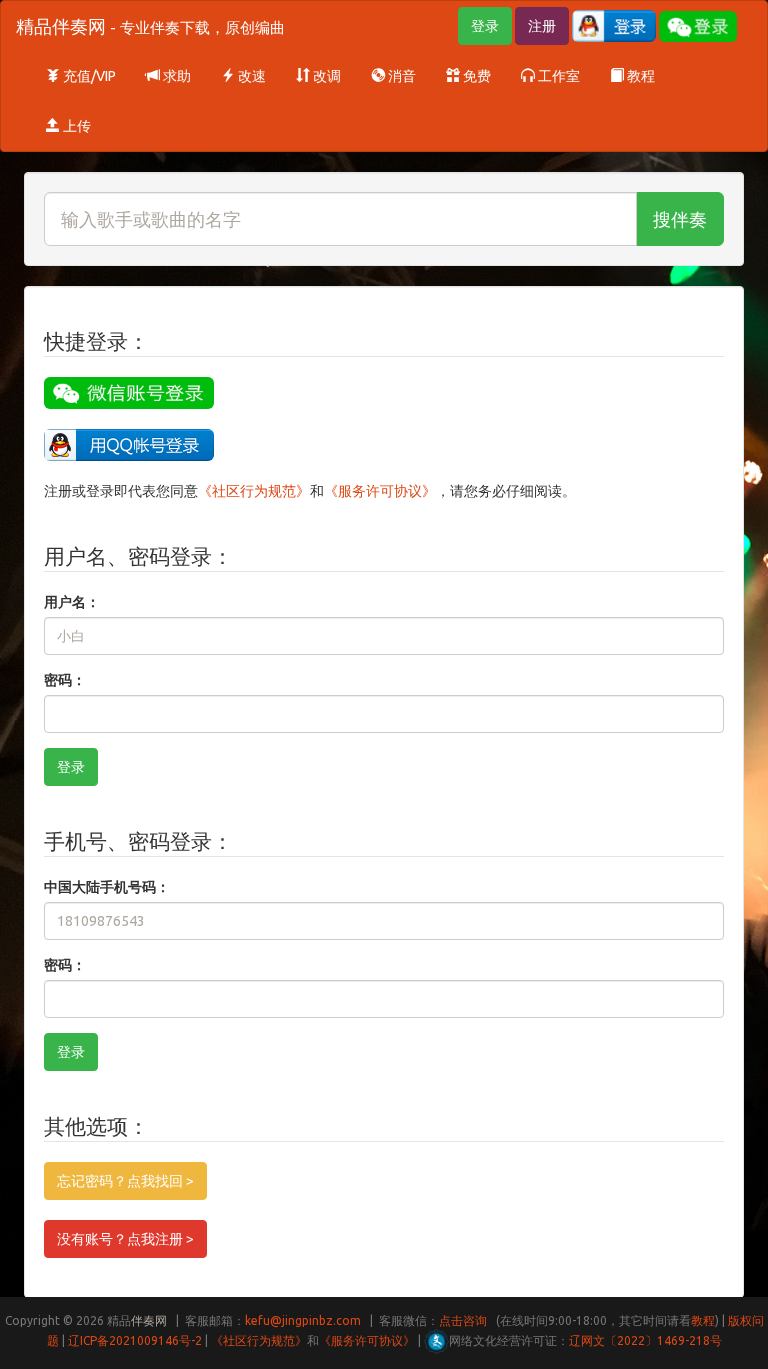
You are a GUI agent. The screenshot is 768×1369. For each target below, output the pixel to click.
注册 (542, 26)
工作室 (557, 76)
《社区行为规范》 (254, 491)
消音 (400, 76)
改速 (250, 76)
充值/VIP (88, 76)
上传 (75, 126)
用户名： (72, 602)
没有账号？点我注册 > (125, 1239)
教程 (639, 76)
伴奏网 (149, 1320)
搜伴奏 (680, 219)
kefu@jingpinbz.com (303, 1320)
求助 (175, 76)
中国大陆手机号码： (107, 887)
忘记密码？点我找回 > (125, 1181)
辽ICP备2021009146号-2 (135, 1340)
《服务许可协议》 (380, 491)
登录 (485, 26)
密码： (65, 680)
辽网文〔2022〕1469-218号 (645, 1340)
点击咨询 (463, 1320)
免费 (475, 76)
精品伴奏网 (150, 26)
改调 (325, 76)
